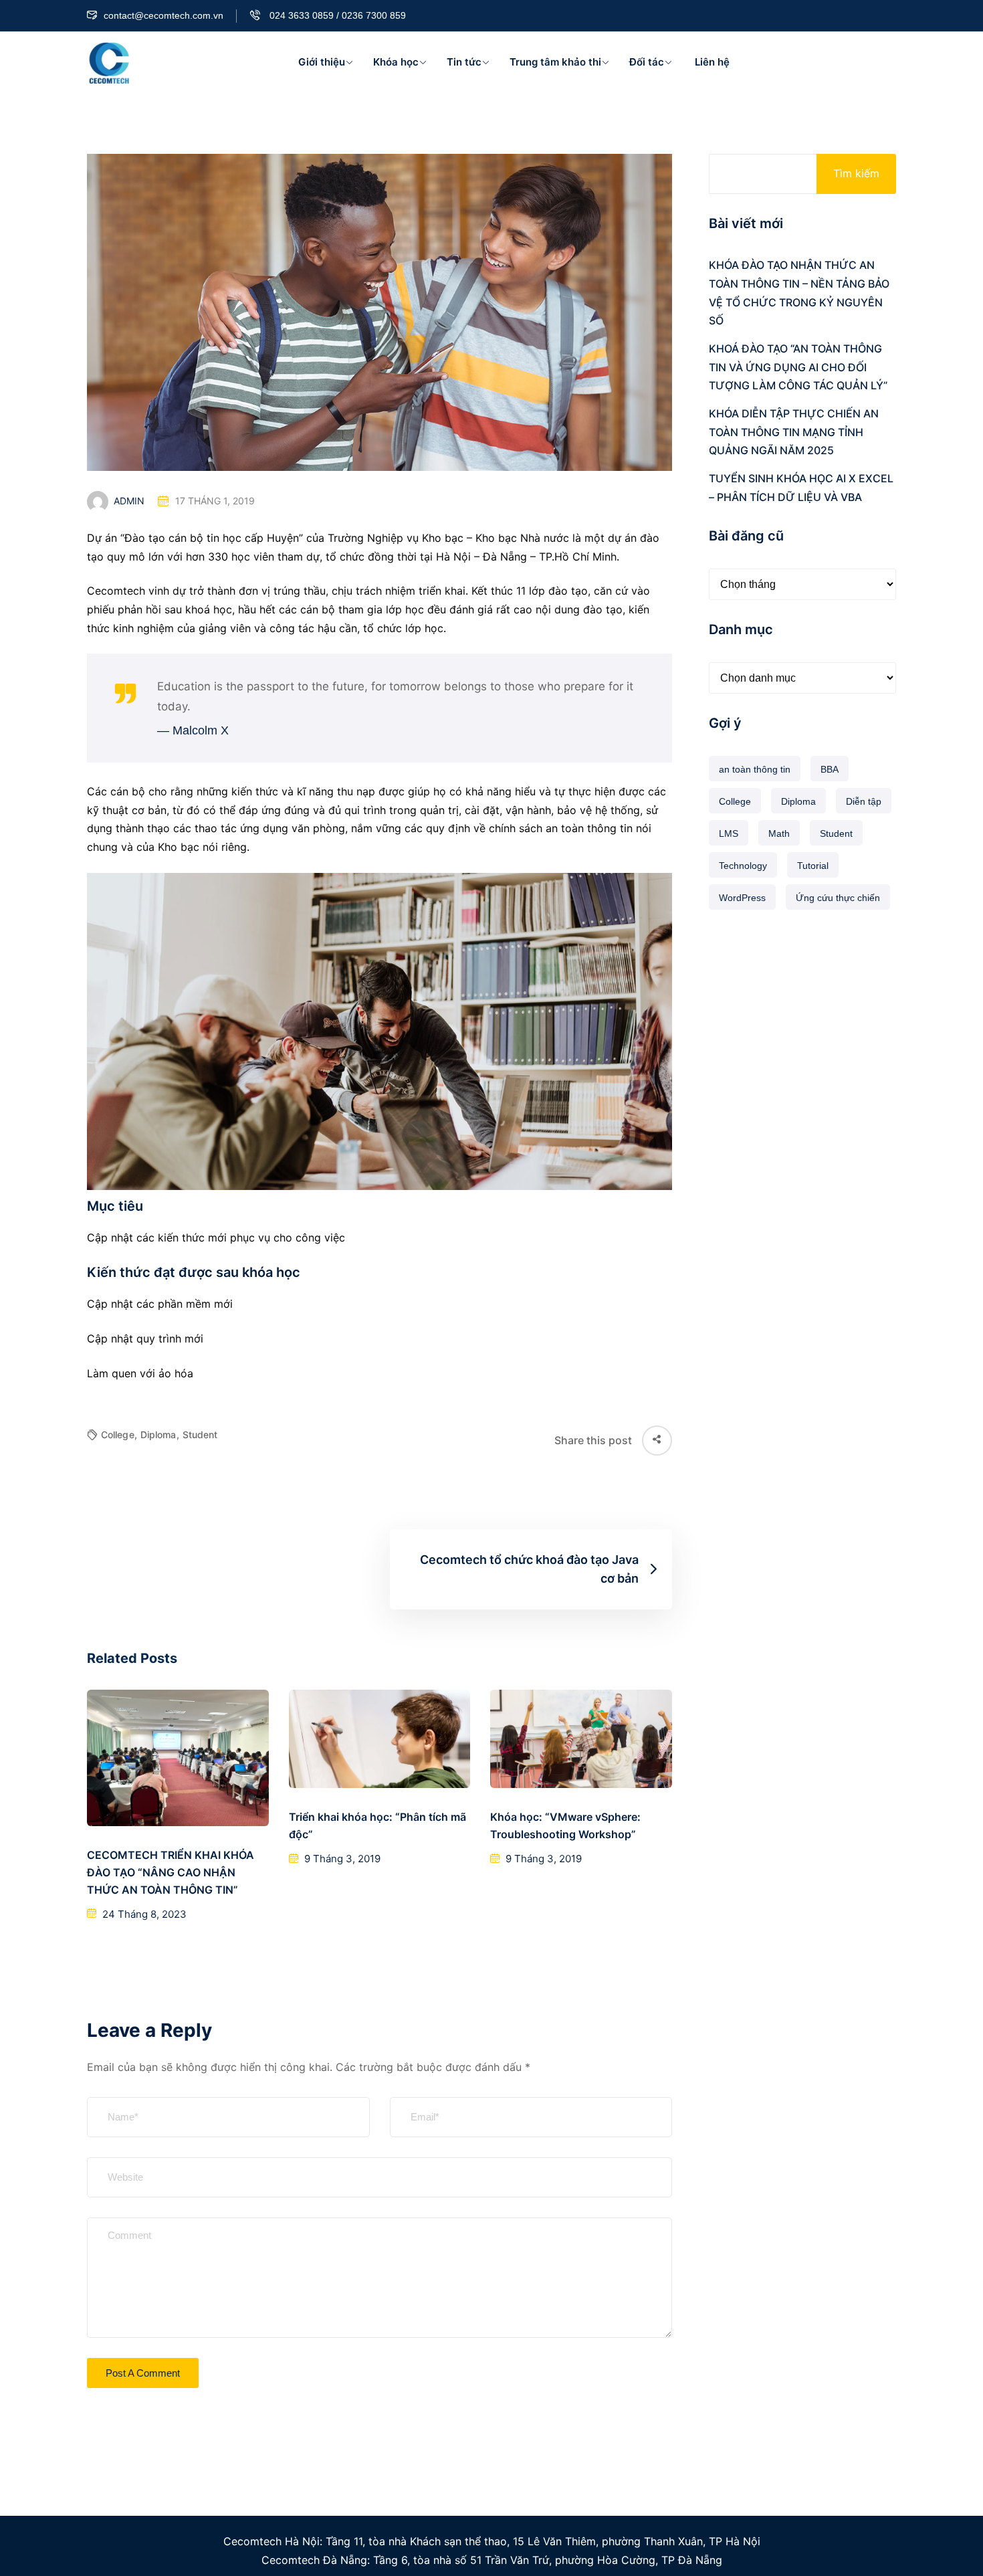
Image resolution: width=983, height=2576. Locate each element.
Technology (743, 866)
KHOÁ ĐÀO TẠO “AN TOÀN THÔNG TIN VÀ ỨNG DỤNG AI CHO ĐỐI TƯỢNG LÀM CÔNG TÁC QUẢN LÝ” (798, 367)
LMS (729, 833)
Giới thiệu (322, 62)
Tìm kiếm (856, 173)
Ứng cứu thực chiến (838, 898)
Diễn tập (864, 801)
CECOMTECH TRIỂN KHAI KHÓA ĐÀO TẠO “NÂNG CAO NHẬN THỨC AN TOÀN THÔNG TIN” (171, 1872)
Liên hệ (711, 62)
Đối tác (647, 62)
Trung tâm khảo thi (555, 62)
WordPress (742, 898)
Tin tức (464, 62)
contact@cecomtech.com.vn (163, 15)
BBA (830, 769)
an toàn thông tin (755, 769)
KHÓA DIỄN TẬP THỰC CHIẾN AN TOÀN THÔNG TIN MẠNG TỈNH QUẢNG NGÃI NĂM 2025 (794, 432)
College (119, 1434)
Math (779, 833)
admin (129, 501)
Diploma (160, 1434)
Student (200, 1434)
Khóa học (396, 62)
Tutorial (813, 866)
